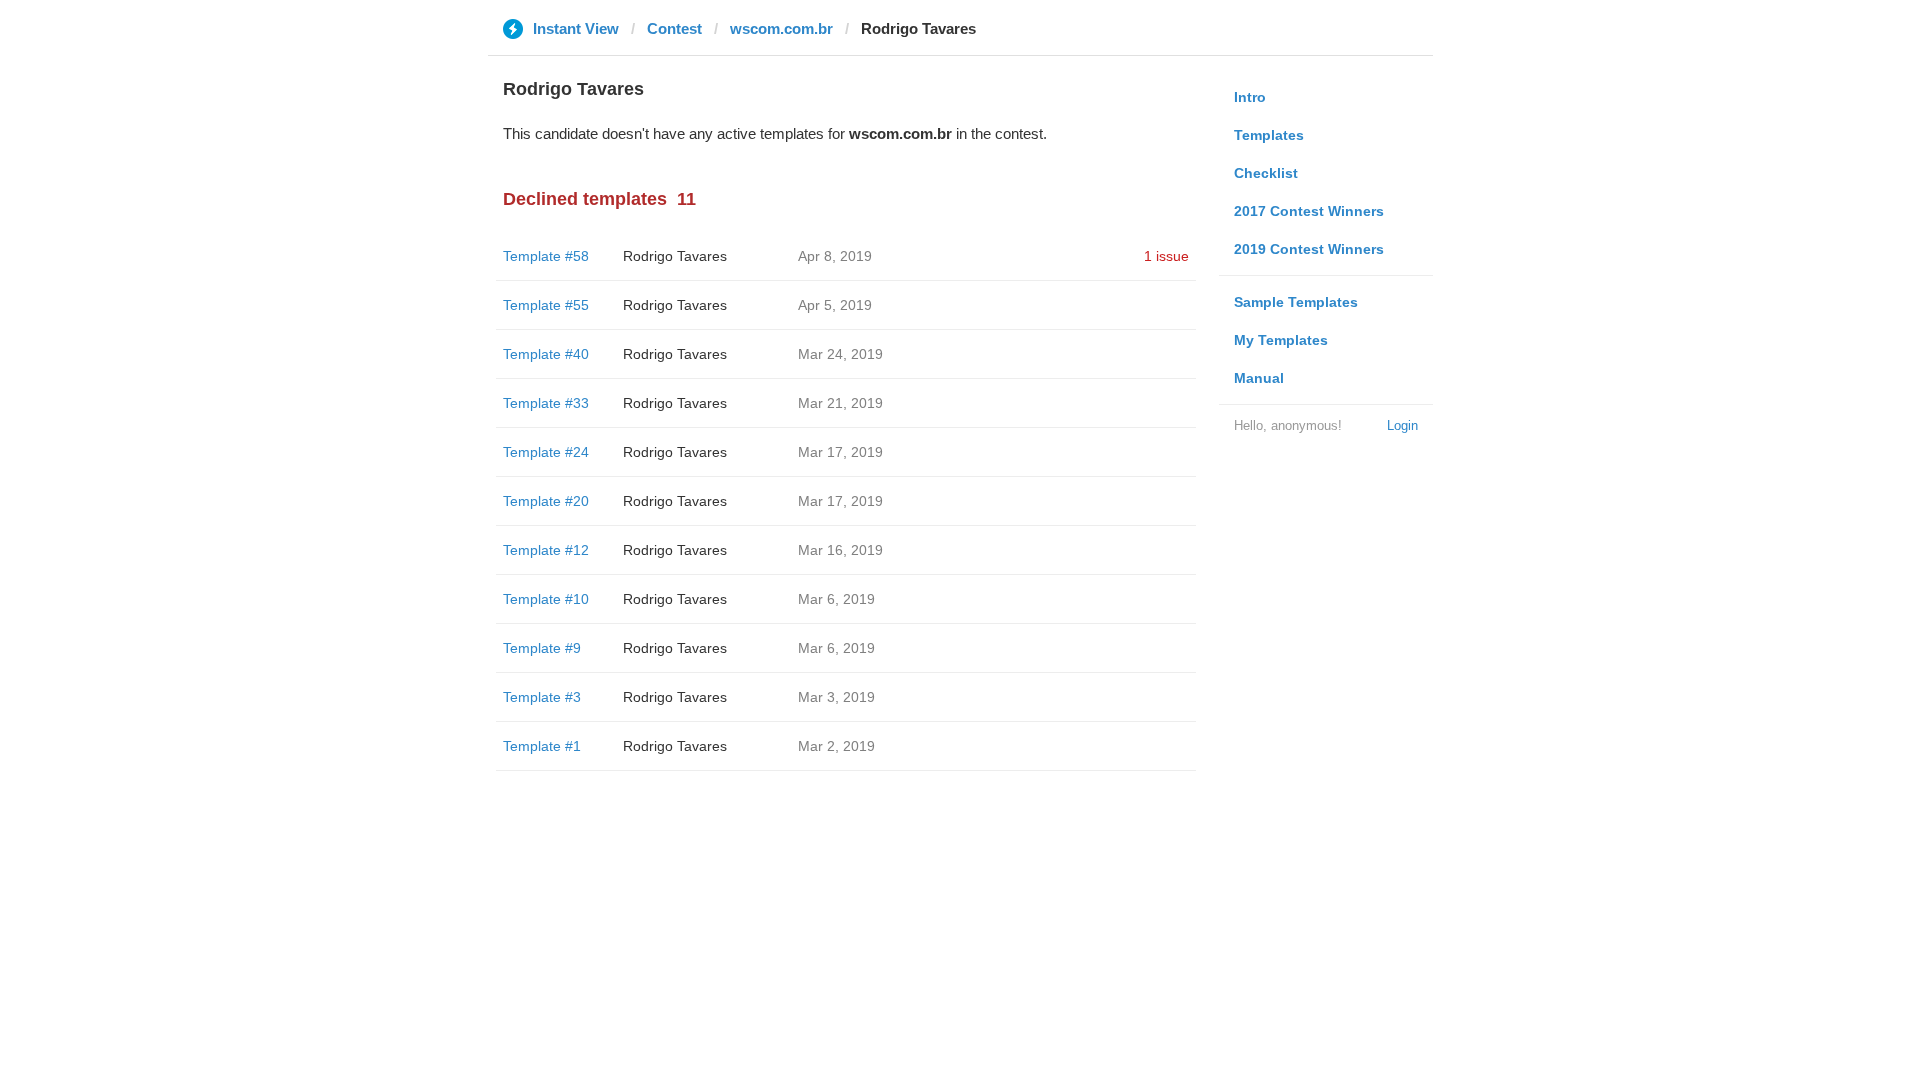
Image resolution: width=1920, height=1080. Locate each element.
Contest (674, 28)
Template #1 (542, 746)
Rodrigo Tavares (675, 256)
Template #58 (546, 256)
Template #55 (546, 305)
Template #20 (546, 501)
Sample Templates (1296, 302)
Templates (1269, 135)
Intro (1250, 97)
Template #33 (546, 403)
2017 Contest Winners (1309, 211)
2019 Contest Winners (1309, 249)
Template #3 (542, 697)
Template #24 (546, 452)
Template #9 (542, 648)
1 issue (1166, 256)
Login (1402, 425)
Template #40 (546, 354)
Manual (1259, 378)
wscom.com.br (781, 28)
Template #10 (546, 599)
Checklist (1266, 173)
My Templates (1281, 340)
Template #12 (546, 550)
